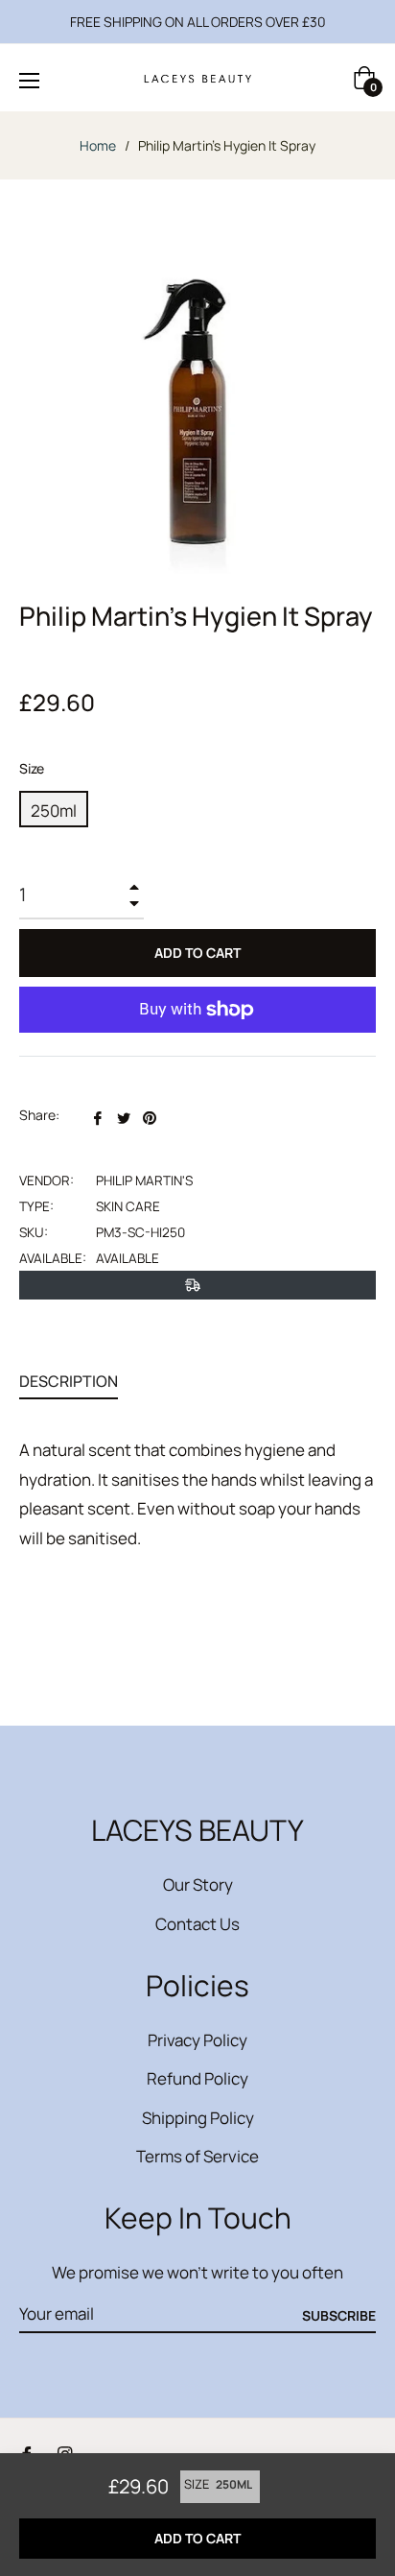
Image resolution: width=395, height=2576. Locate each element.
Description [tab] (69, 1381)
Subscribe (339, 2315)
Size (32, 768)
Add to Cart (197, 2538)
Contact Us (197, 1924)
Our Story (198, 1884)
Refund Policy (197, 2078)
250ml (54, 811)
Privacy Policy (197, 2040)
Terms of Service (197, 2156)
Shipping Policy (198, 2118)
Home (98, 145)
